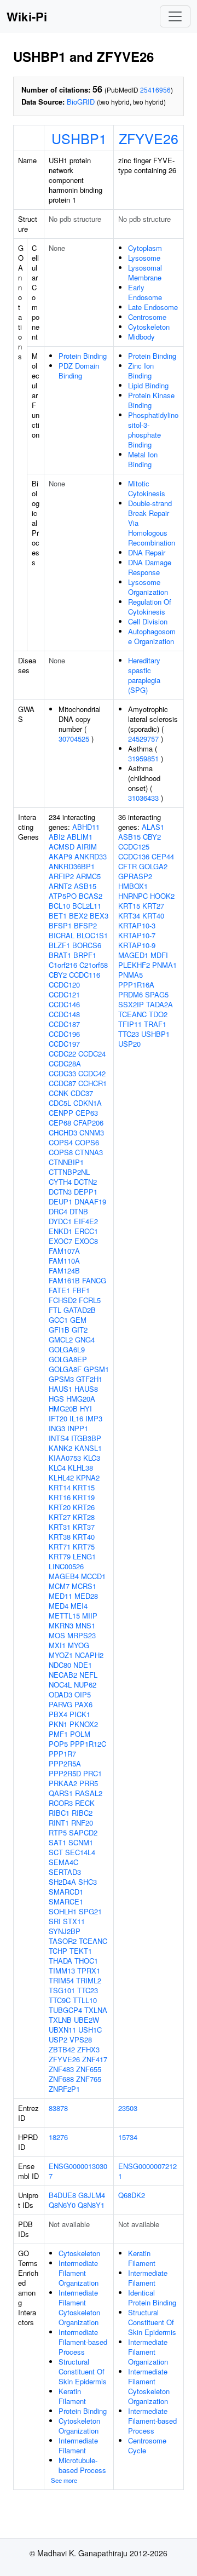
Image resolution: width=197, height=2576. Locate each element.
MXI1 (57, 1645)
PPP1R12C (88, 1744)
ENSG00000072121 (147, 2171)
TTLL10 (85, 2000)
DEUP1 (60, 1201)
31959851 (143, 758)
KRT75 (84, 1547)
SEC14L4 (80, 1852)
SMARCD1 (66, 1892)
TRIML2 (89, 1980)
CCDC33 (62, 1073)
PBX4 (58, 1714)
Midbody (141, 337)
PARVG (60, 1704)
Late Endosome (153, 307)
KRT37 (84, 1527)
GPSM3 (61, 1379)
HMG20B (63, 1409)
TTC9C (60, 2000)
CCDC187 (64, 1024)
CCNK (59, 1093)
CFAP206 (88, 1123)
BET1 (58, 916)
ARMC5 (88, 876)
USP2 (58, 2039)
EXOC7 (60, 1241)
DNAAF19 (90, 1201)
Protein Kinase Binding (151, 400)
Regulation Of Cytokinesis (150, 607)
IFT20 (58, 1418)
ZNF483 (61, 2069)
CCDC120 (64, 985)
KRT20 (60, 1507)
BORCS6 (87, 945)
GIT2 (80, 1330)
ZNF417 (95, 2059)
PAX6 (83, 1704)
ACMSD (62, 847)
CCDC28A (65, 1063)
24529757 (143, 739)
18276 (58, 2137)
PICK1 (80, 1714)
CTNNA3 (89, 1152)
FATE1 (59, 1290)
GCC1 (58, 1320)
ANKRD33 (91, 856)
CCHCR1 (92, 1083)
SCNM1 (81, 1842)
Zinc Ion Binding (141, 371)
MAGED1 (133, 955)
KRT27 (60, 1517)
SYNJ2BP (65, 1931)
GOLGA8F (65, 1369)
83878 (58, 2108)
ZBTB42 (62, 2049)
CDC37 (82, 1093)
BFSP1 (60, 925)
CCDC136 (134, 856)
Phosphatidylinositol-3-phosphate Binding (153, 430)
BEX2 (78, 916)
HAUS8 (86, 1389)
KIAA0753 (65, 1458)
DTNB (79, 1211)
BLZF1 (59, 945)
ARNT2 (60, 886)
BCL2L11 (87, 906)
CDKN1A (88, 1103)
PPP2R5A (65, 1763)
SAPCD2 (83, 1832)
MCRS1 (84, 1586)
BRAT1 (60, 955)
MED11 (60, 1596)
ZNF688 (61, 2079)
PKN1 (58, 1724)
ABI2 (57, 837)
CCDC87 (62, 1083)
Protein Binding (83, 356)
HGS (56, 1399)
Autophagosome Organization (152, 636)
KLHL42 (61, 1478)
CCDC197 (64, 1044)
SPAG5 (157, 994)
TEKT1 (81, 1951)
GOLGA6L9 (67, 1349)
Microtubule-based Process (82, 2465)
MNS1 (85, 1625)
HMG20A (81, 1399)
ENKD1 (60, 1231)
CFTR (128, 866)
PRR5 (89, 1783)
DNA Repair (147, 552)
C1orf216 (63, 965)
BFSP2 (85, 925)
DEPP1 (86, 1192)
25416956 (155, 90)
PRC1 (92, 1773)
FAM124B (64, 1270)
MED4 (59, 1606)
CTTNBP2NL (69, 1172)
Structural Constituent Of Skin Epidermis (83, 2371)
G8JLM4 (92, 2195)
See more (64, 2480)
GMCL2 (61, 1339)
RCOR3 (61, 1803)
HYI (86, 1409)
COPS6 (87, 1142)
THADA (60, 1961)
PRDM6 (131, 994)
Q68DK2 (132, 2195)
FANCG (94, 1280)
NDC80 (60, 1665)
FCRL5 (90, 1300)
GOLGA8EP (68, 1359)
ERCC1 (86, 1231)
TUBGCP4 (65, 2010)
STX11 (74, 1921)
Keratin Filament (72, 2396)
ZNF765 (89, 2079)
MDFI (159, 955)
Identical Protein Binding (152, 2297)
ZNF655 (89, 2069)
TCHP (58, 1951)
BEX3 (99, 916)
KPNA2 (88, 1478)
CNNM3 (92, 1132)
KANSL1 (88, 1448)
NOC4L (60, 1685)
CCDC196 (64, 1034)
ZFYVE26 (149, 138)
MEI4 (79, 1606)
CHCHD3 (63, 1132)
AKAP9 (60, 856)
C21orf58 (94, 965)
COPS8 (61, 1152)
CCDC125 (134, 847)
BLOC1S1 (92, 935)
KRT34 (129, 916)
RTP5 (58, 1832)
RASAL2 (89, 1793)
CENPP (61, 1113)
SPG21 (90, 1911)
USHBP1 (79, 138)
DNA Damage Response (150, 567)
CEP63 (87, 1113)
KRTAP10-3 (137, 925)
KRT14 (60, 1487)
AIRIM (87, 847)
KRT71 (60, 1547)
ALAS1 (153, 827)
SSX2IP (131, 1004)
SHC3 (88, 1882)
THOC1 (86, 1961)
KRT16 (60, 1497)
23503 (128, 2108)
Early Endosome (145, 292)
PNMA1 (164, 965)
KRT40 (84, 1537)
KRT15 (84, 1487)
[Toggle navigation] (175, 16)
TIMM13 (62, 1970)
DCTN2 (85, 1182)
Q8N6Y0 (62, 2205)
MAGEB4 (64, 1576)
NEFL (88, 1675)
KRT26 (84, 1507)
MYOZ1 (61, 1655)
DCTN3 (60, 1192)
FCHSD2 (63, 1300)
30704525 (74, 739)
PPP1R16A (136, 985)
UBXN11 (62, 2030)
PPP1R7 (62, 1754)
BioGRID (81, 102)
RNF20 (82, 1823)
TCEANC (93, 1941)
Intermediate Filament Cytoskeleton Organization (79, 2307)
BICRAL (62, 935)
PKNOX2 (84, 1724)
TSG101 (62, 1990)
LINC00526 (66, 1566)
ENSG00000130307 (78, 2171)
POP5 (58, 1744)
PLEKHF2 (134, 965)
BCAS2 (91, 896)
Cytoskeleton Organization (79, 2426)
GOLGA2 (153, 866)
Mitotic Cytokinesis (147, 488)
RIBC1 (59, 1813)
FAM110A (64, 1261)
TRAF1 (155, 1024)
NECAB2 (63, 1675)
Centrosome (147, 317)
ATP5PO (63, 896)
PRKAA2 (63, 1783)
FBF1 (81, 1290)
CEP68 (60, 1123)
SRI (55, 1921)
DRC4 (58, 1211)
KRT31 (60, 1527)
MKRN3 (61, 1625)
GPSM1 (96, 1369)
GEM (78, 1320)
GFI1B (59, 1330)
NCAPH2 (89, 1655)
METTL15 (64, 1616)
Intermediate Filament (78, 2445)
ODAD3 (60, 1694)
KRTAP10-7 (137, 935)
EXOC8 (86, 1241)
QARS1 (61, 1793)
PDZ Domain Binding (79, 371)
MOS (57, 1635)
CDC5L (60, 1103)
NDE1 (83, 1665)
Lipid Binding (148, 385)
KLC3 (92, 1458)
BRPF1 (85, 955)
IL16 (76, 1418)
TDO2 (158, 1014)
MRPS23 (82, 1635)
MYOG (79, 1645)
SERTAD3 (65, 1872)
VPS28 (81, 2039)
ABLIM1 (80, 837)
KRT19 (84, 1497)
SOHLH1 (63, 1911)
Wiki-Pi (27, 16)
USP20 (129, 1044)
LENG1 (84, 1556)
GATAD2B (80, 1310)
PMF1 (58, 1734)
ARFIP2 (61, 876)
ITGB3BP (86, 1438)
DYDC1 (60, 1221)
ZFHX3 (88, 2049)
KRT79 (60, 1556)
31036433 (143, 798)
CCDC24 (92, 1054)
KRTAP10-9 (137, 945)
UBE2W (86, 2020)
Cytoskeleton (149, 327)
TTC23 (88, 1990)
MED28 (86, 1596)
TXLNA (96, 2010)
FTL (55, 1310)
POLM (80, 1734)
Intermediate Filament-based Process (83, 2342)
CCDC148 (64, 1014)
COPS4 (61, 1142)
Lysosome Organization (148, 587)
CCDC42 (92, 1073)
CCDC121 (64, 994)
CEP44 (163, 856)
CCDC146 (64, 1004)
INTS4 (59, 1438)
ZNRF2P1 (64, 2089)
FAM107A (64, 1251)
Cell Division (148, 621)
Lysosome (144, 258)
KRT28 (84, 1517)
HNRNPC (133, 896)
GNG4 (85, 1339)
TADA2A (160, 1004)
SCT (56, 1852)
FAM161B (64, 1280)
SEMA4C (63, 1862)
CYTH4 (60, 1182)
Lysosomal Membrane (145, 272)
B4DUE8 (62, 2195)
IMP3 (94, 1418)
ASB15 (85, 886)
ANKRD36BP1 (72, 866)
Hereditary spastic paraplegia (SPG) (144, 675)
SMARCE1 (66, 1901)
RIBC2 (82, 1813)
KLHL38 (80, 1468)
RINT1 (59, 1823)
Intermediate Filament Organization (79, 2273)
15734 (128, 2137)
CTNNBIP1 (66, 1162)
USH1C (90, 2030)
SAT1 (57, 1842)
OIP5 (83, 1694)
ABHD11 (86, 827)
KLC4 (57, 1468)
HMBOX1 (133, 886)
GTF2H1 (89, 1379)
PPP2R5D (65, 1773)
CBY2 (58, 975)
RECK (85, 1803)
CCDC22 (62, 1054)
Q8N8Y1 (91, 2205)
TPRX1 (89, 1970)
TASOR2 (63, 1941)
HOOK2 (162, 896)
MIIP (90, 1616)
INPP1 (78, 1428)
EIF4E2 (86, 1221)
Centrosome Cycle (147, 2445)
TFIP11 (130, 1024)
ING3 (57, 1428)
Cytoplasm (145, 248)
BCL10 (59, 906)
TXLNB (60, 2020)
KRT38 (60, 1537)
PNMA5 (131, 975)
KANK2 (60, 1448)
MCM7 (59, 1586)
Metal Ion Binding (143, 459)
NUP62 (85, 1685)
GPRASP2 (135, 876)
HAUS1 (60, 1389)
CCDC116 (85, 975)
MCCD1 (93, 1576)
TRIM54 (61, 1980)
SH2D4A (62, 1882)
